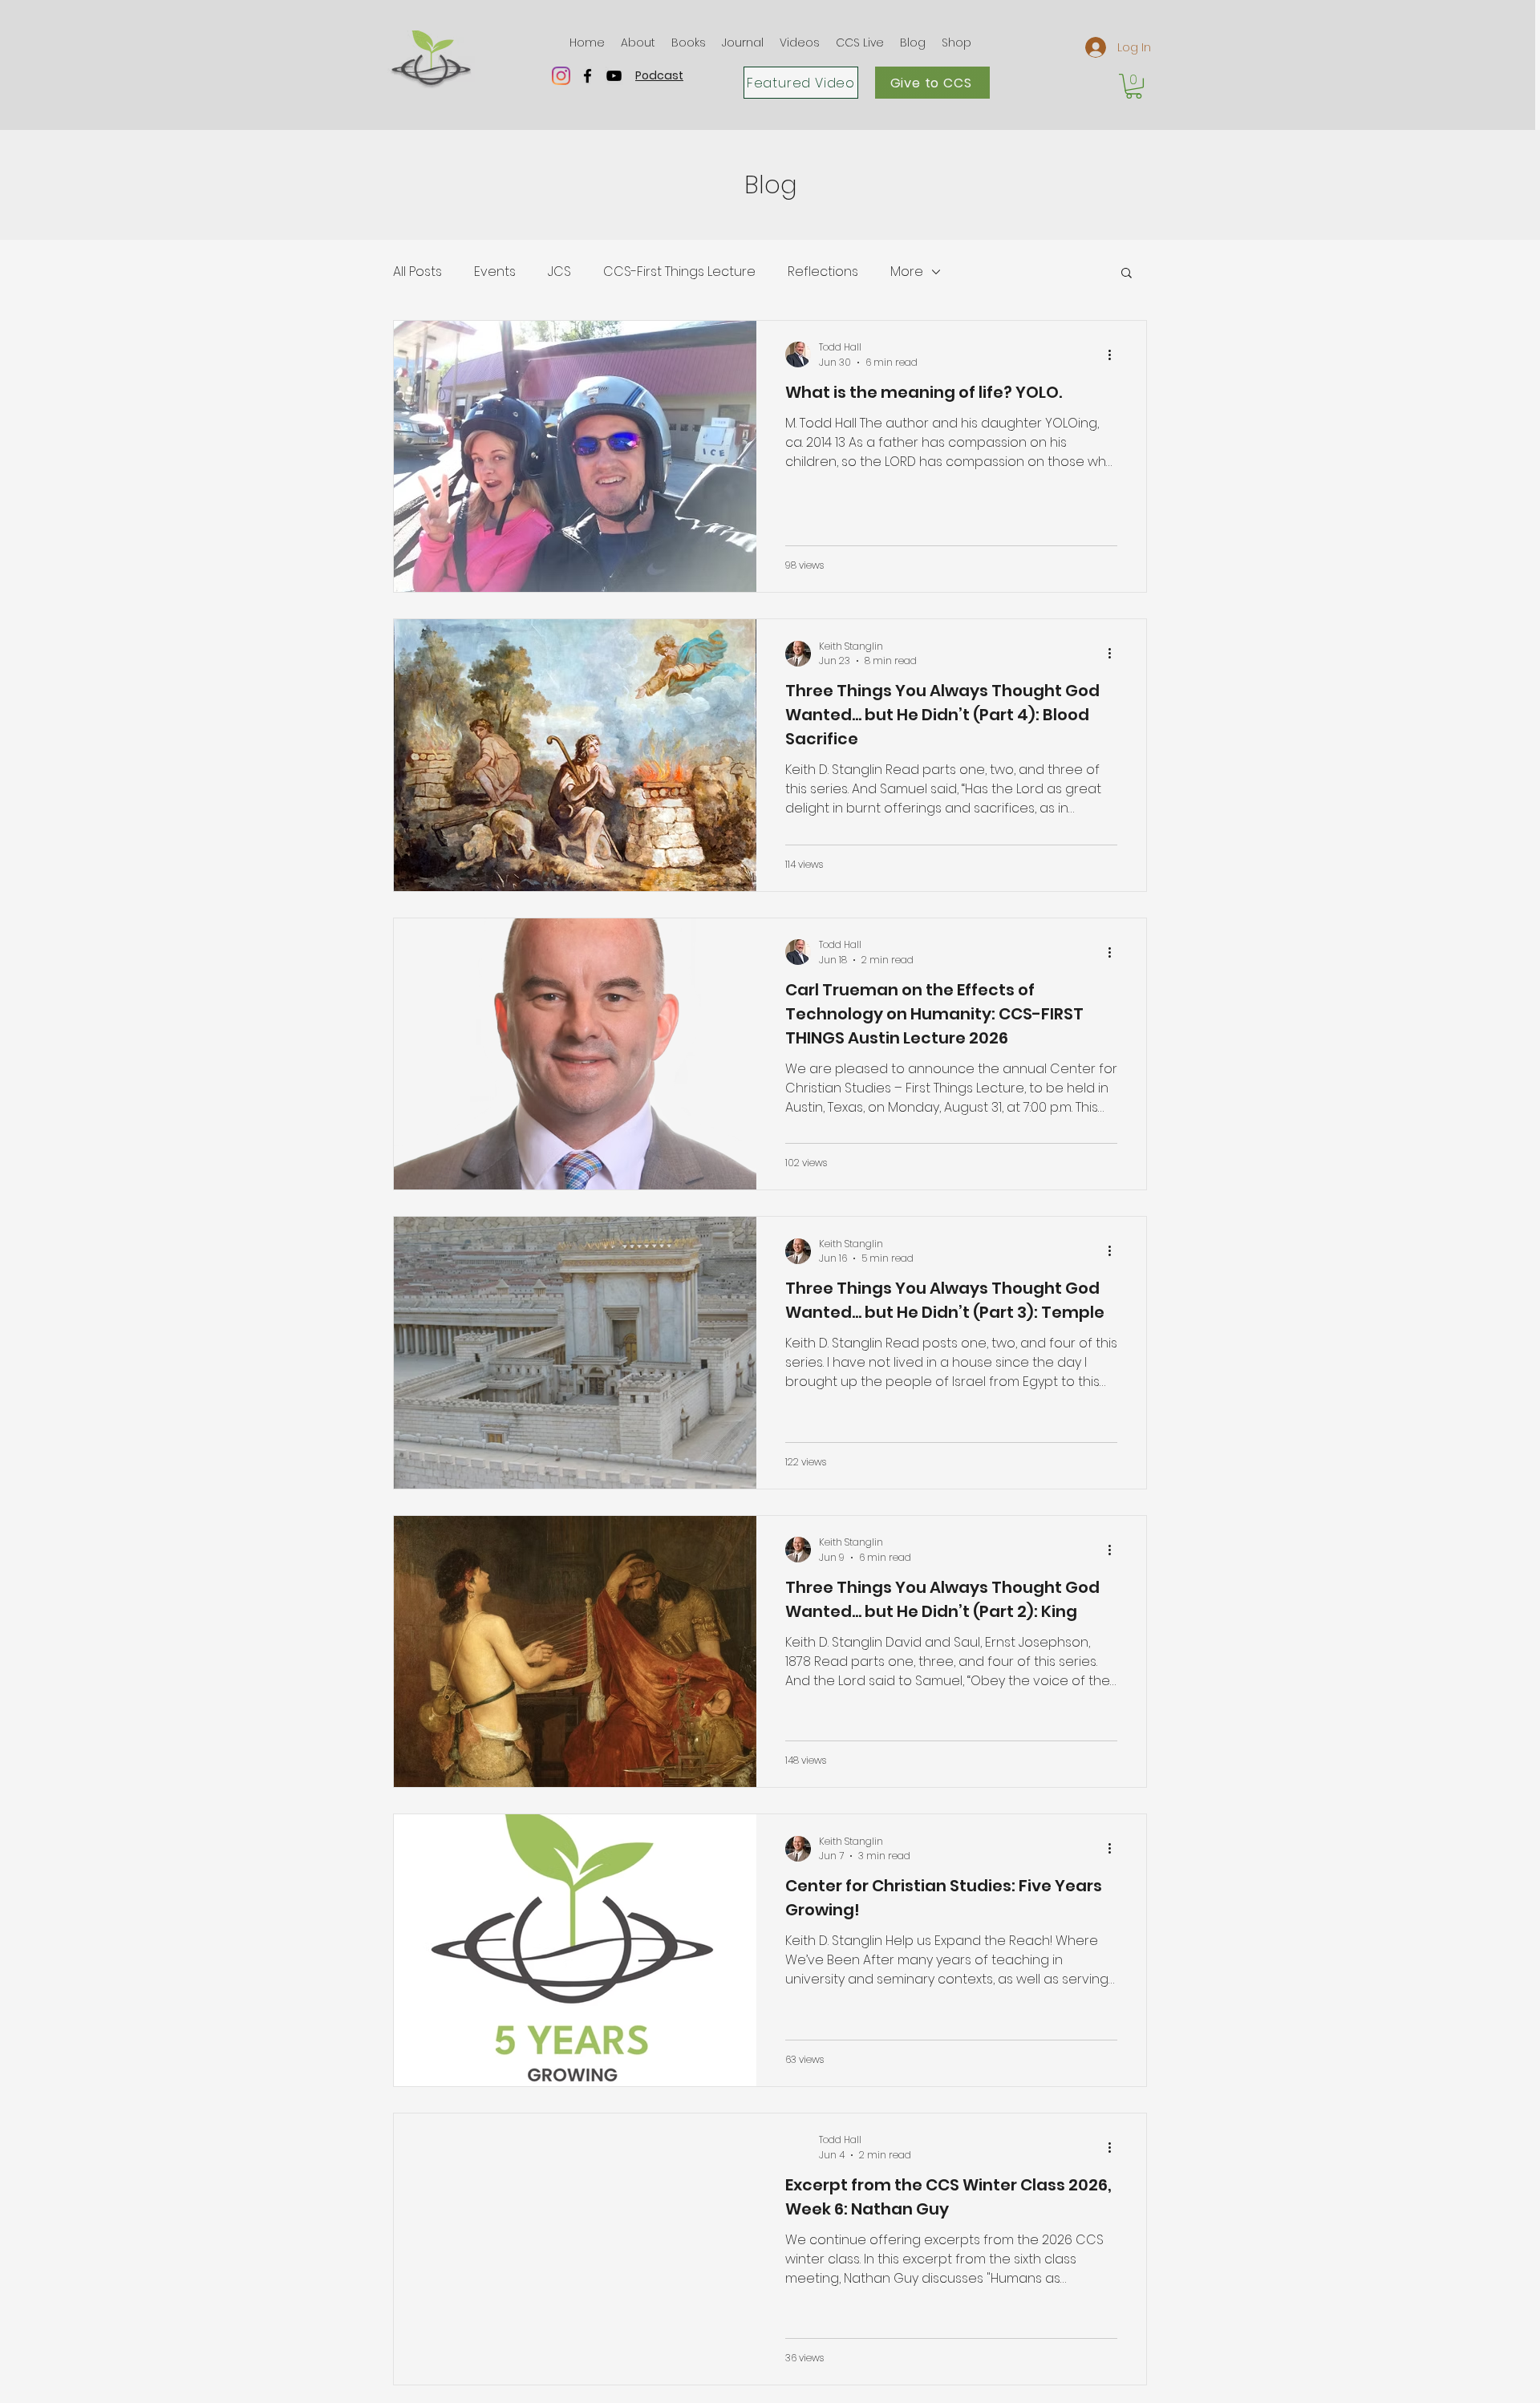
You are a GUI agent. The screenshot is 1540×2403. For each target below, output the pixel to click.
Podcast (659, 75)
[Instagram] (561, 76)
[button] (638, 43)
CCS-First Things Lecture (679, 272)
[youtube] (614, 76)
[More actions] (1115, 355)
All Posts (417, 272)
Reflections (823, 272)
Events (495, 272)
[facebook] (588, 76)
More (907, 272)
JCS (559, 272)
